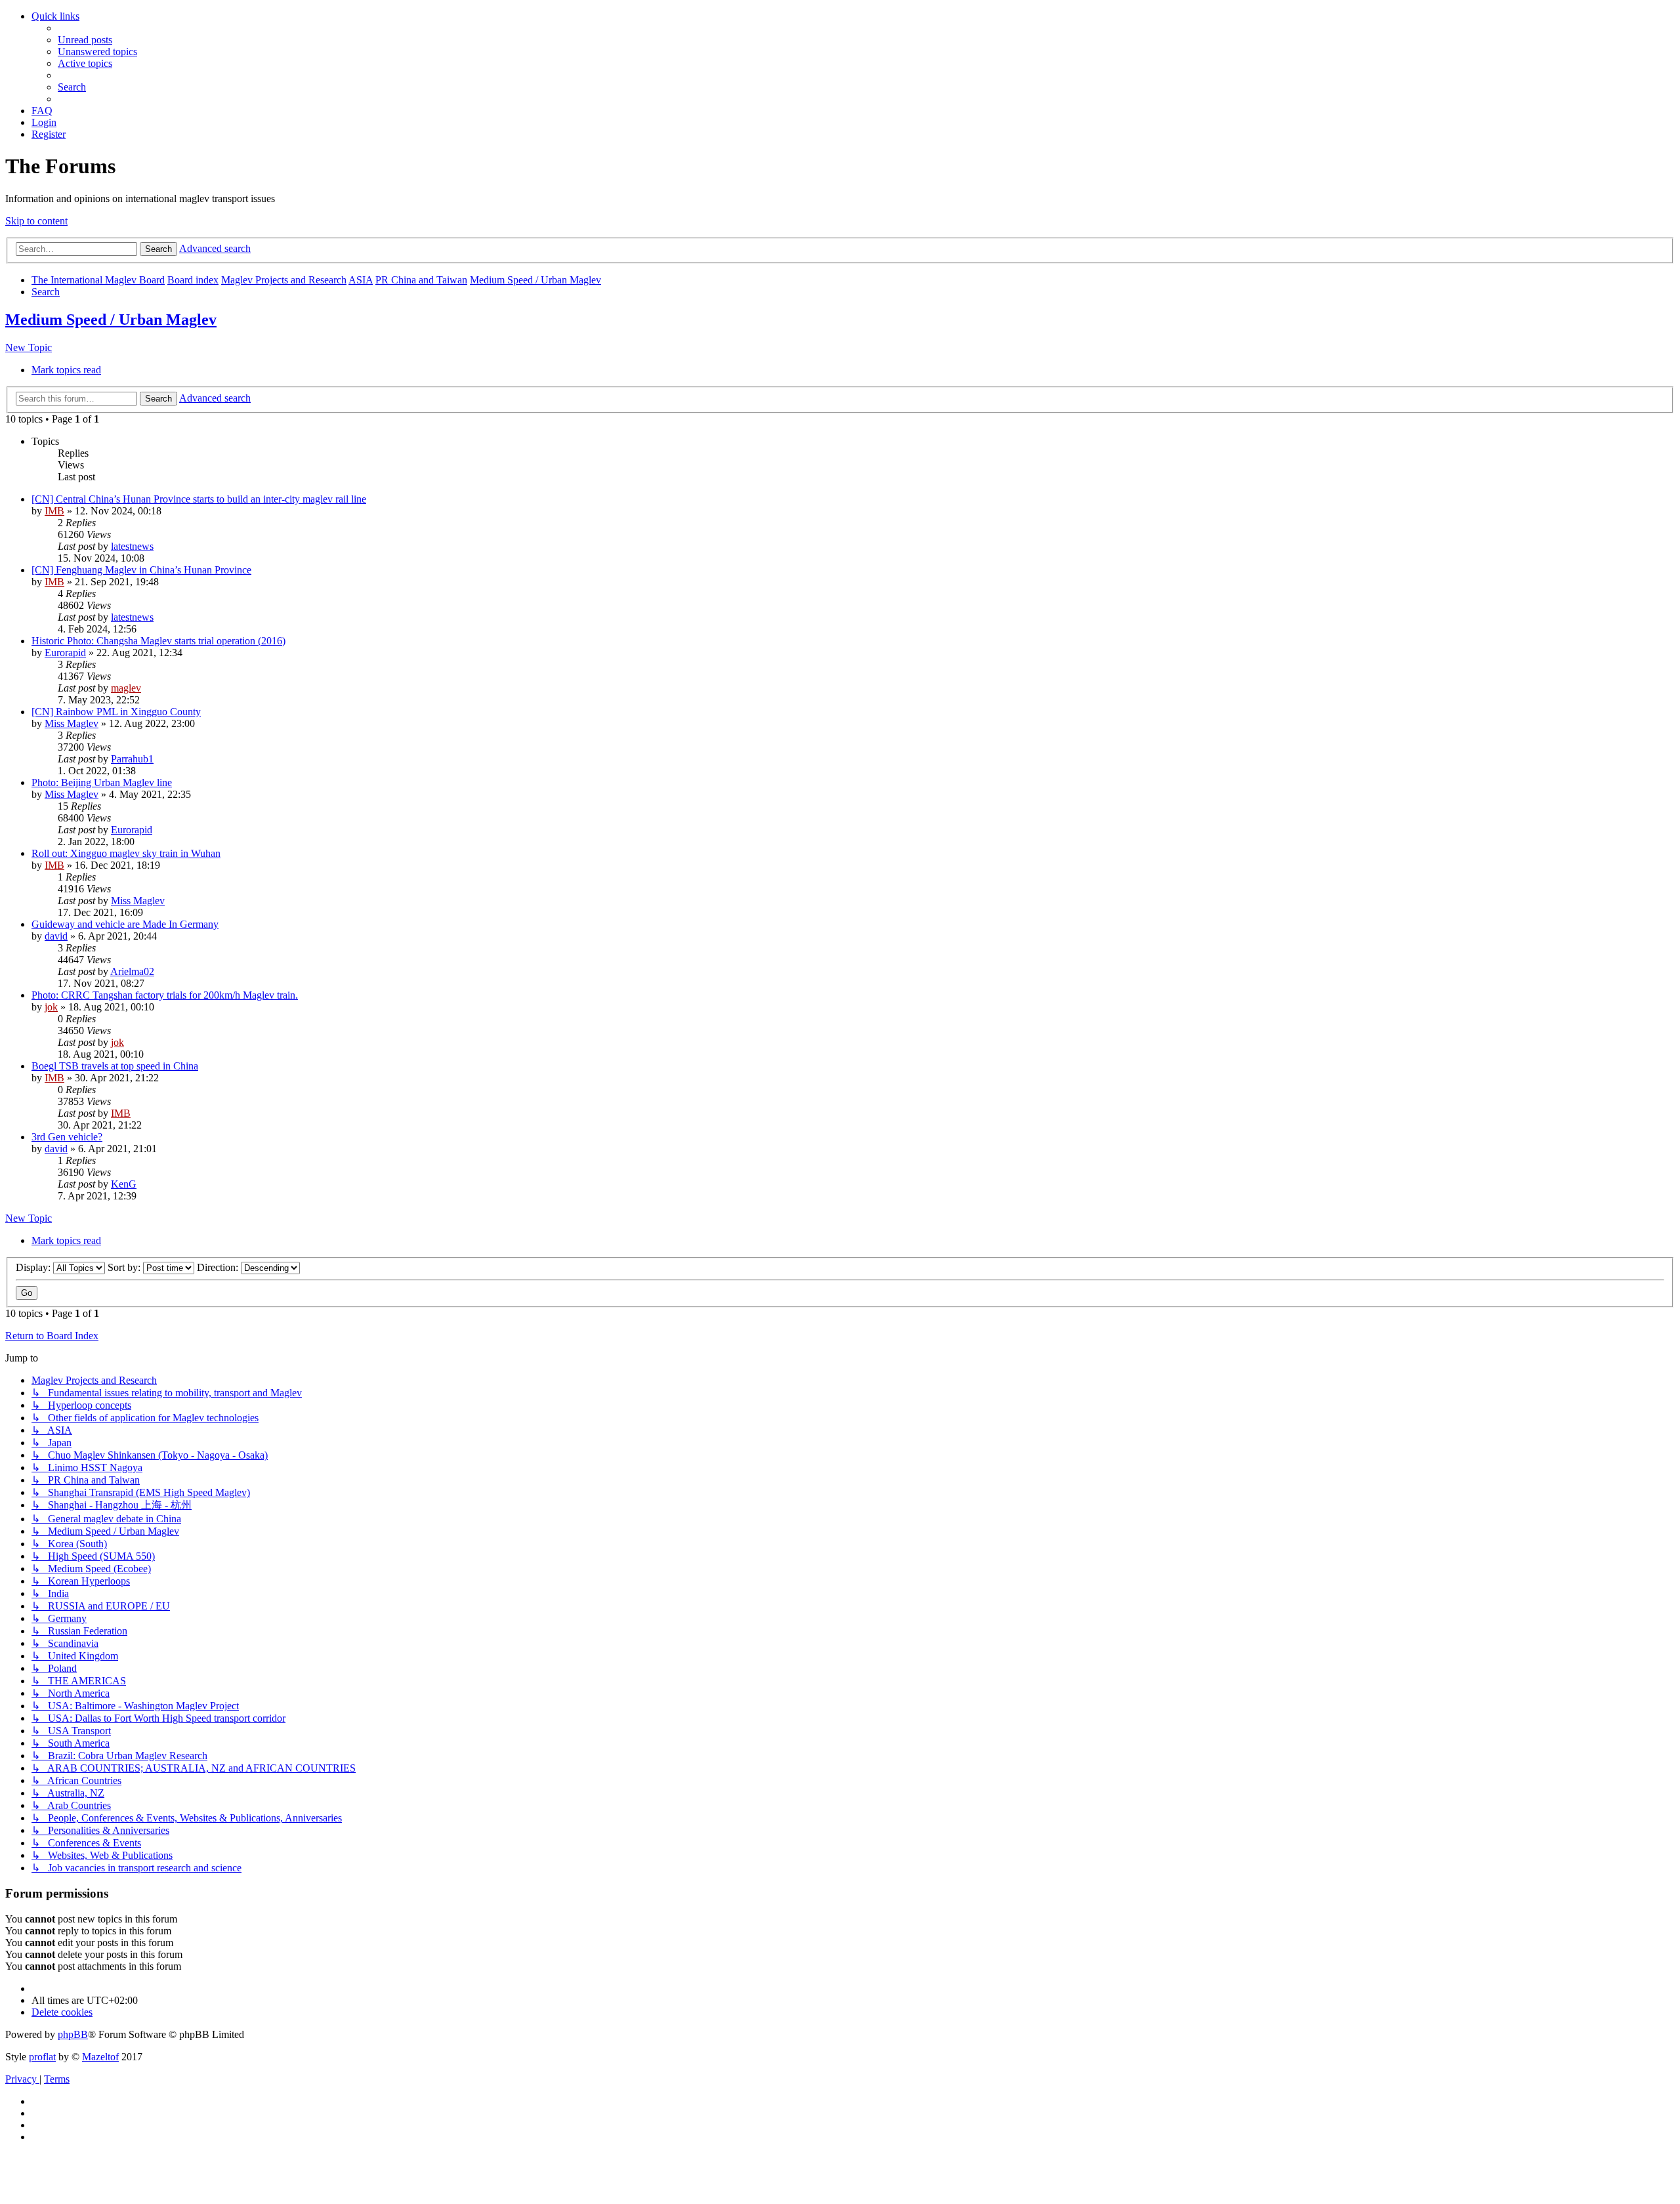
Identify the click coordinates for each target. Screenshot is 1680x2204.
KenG (124, 1184)
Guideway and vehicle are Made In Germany (125, 924)
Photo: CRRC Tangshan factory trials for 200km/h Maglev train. (165, 995)
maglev (126, 688)
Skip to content (36, 221)
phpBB (73, 2034)
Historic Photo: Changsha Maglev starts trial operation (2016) (158, 641)
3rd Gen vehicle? (67, 1137)
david (56, 936)
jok (51, 1007)
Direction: (219, 1267)
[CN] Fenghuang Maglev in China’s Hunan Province (141, 570)
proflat (42, 2057)
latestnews (132, 546)
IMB (54, 511)
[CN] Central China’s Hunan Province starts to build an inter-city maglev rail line (199, 499)
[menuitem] (85, 40)
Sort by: (125, 1267)
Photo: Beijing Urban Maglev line (102, 782)
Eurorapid (65, 653)
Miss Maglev (72, 723)
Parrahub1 (132, 759)
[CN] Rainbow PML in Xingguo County (116, 712)
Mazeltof (100, 2057)
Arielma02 (132, 971)
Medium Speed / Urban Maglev (111, 320)
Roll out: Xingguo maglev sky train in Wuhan (126, 853)
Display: (34, 1267)
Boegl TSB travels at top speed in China (115, 1066)
